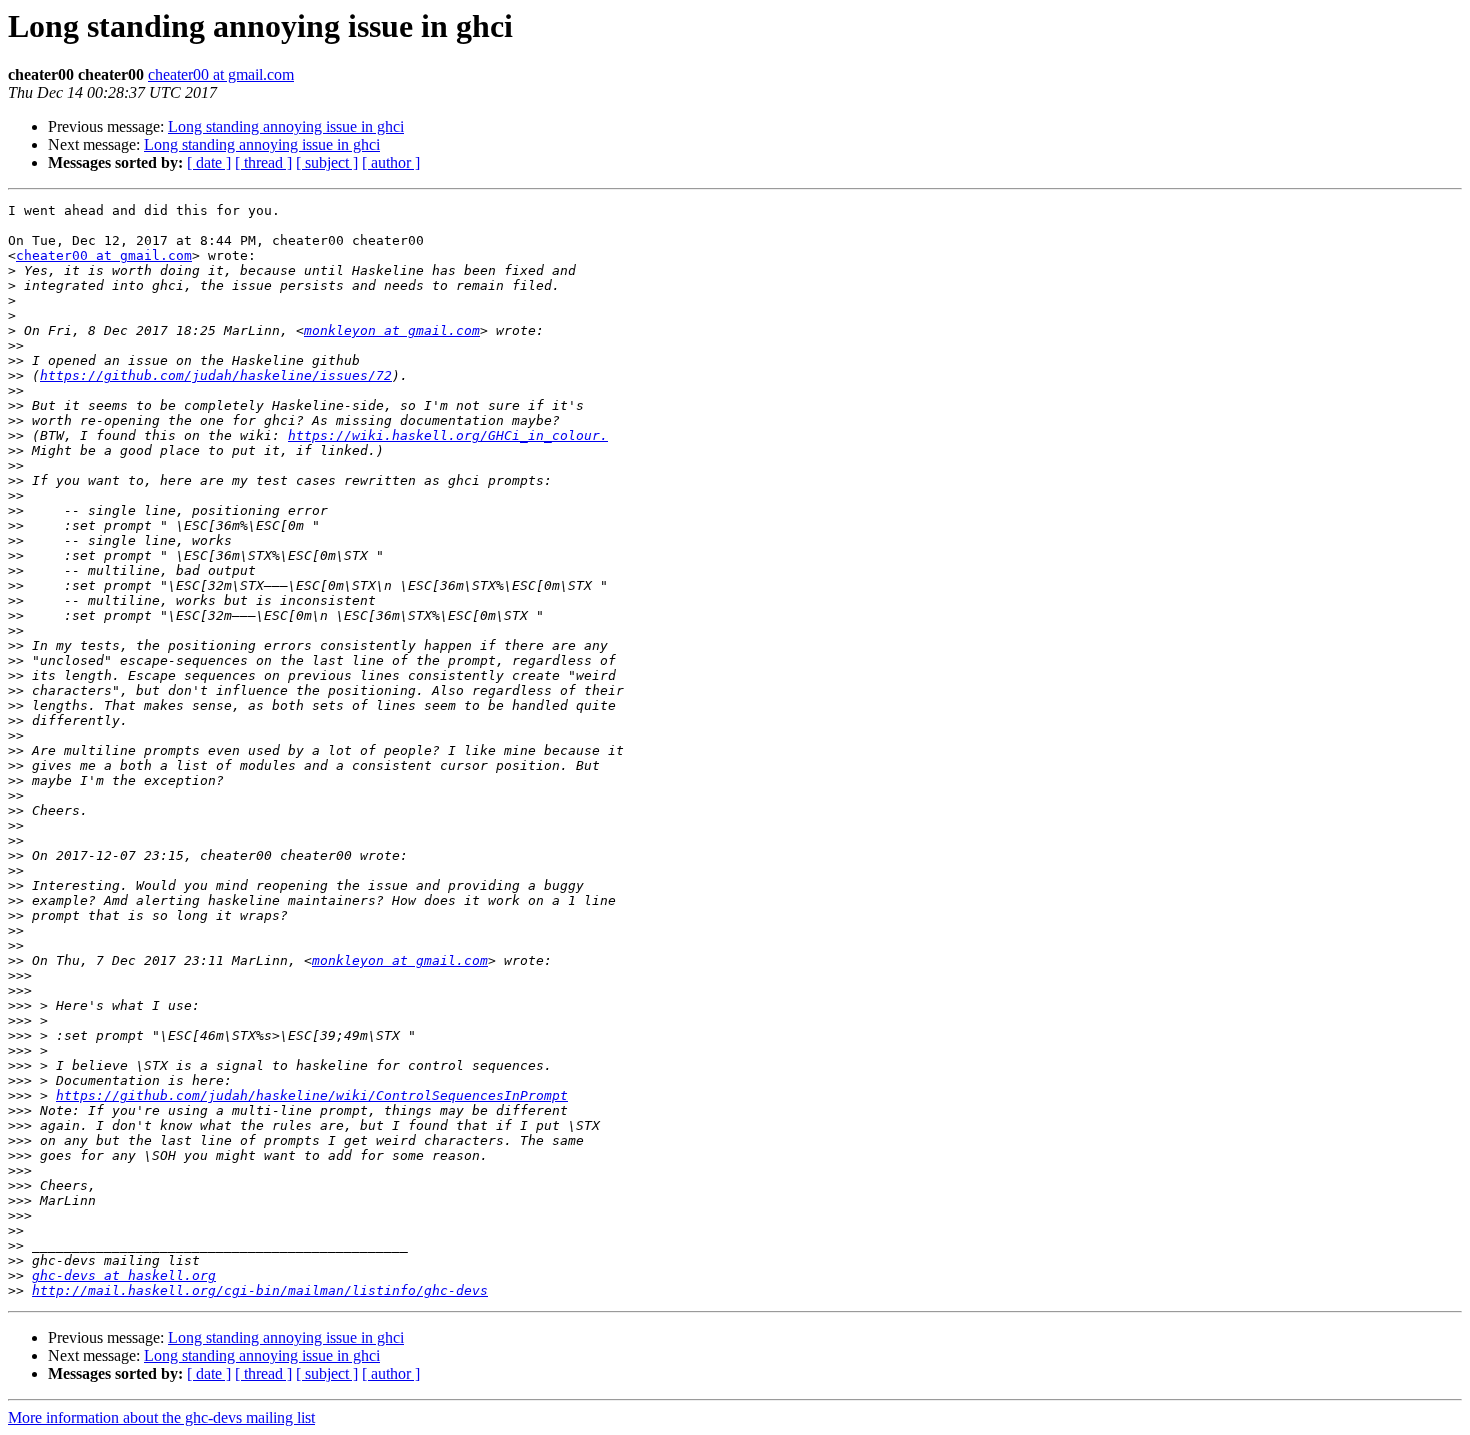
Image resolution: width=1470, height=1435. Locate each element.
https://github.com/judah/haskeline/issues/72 (216, 375)
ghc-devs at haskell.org (124, 1275)
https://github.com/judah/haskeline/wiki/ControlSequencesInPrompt (312, 1095)
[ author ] (391, 162)
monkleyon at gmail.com (392, 330)
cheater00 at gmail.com (221, 74)
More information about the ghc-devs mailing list (161, 1417)
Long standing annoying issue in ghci (286, 126)
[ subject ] (327, 162)
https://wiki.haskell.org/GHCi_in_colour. (448, 435)
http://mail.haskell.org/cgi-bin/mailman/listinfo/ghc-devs (260, 1290)
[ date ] (209, 162)
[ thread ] (263, 162)
